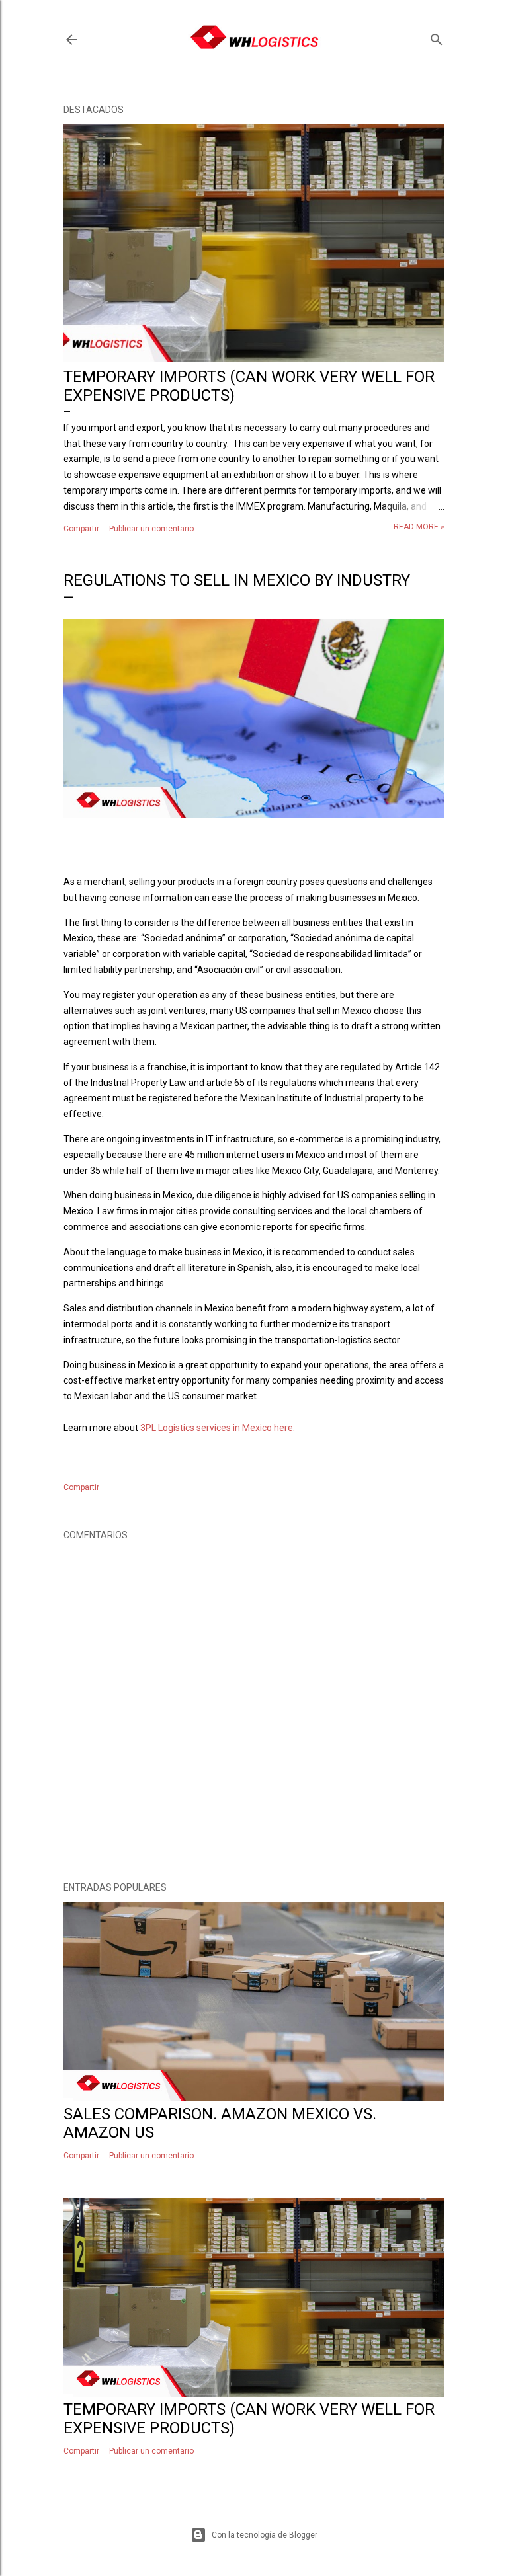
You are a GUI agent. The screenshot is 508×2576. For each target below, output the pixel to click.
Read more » (419, 527)
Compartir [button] (81, 529)
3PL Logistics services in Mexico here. (218, 1428)
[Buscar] (437, 37)
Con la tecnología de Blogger (265, 2535)
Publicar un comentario (151, 529)
